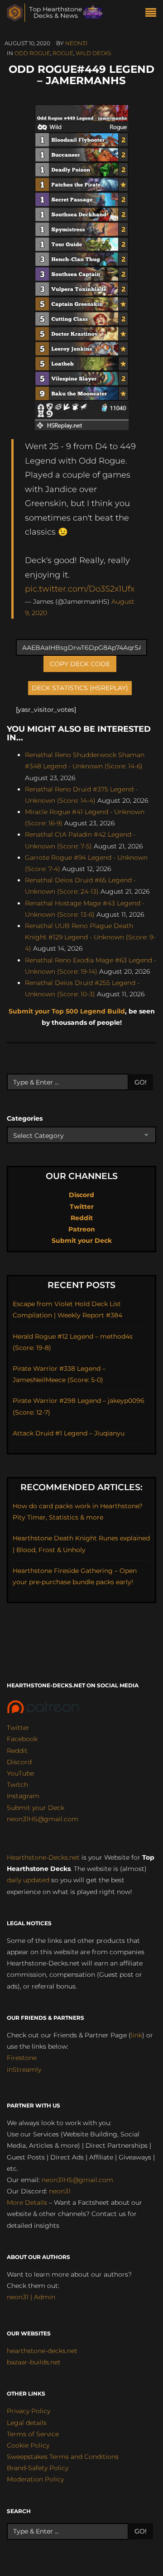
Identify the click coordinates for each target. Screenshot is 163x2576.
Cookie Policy (28, 2445)
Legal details (27, 2423)
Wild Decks (93, 53)
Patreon (82, 1229)
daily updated (28, 1880)
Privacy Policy (29, 2411)
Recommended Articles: (81, 1487)
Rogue (63, 53)
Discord (81, 1195)
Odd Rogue (32, 53)
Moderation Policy (35, 2479)
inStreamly (24, 2069)
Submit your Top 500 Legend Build (67, 1011)
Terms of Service (33, 2434)
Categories (25, 1118)
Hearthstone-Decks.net (43, 1857)
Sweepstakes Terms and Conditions (63, 2457)
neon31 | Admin (31, 2297)
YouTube (20, 1773)
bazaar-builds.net (34, 2362)
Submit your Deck (82, 1241)
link (137, 2035)
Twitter (82, 1207)
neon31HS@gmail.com (43, 1819)
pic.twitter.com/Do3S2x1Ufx (80, 589)
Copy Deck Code (80, 664)
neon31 (76, 43)
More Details (27, 2202)
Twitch (17, 1785)
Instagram (23, 1796)
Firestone (22, 2058)
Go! (141, 1082)
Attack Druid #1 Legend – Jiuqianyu (69, 1433)
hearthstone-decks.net (42, 2351)
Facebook (22, 1739)
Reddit (82, 1218)
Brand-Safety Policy (38, 2468)
